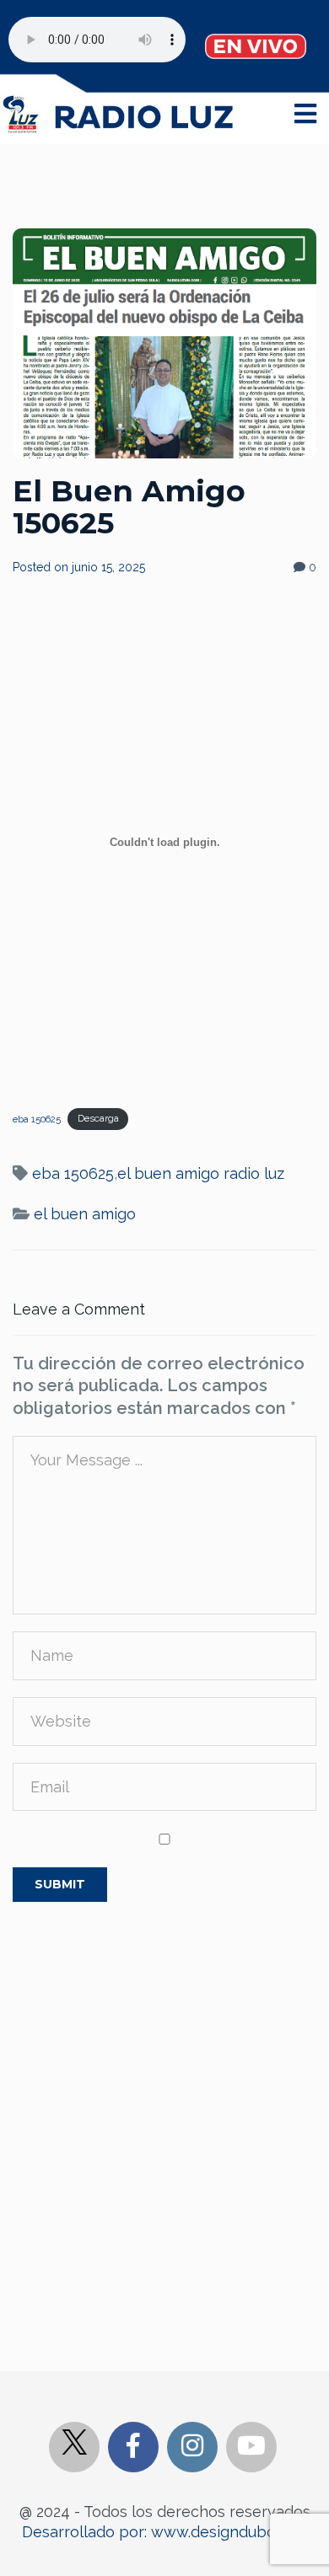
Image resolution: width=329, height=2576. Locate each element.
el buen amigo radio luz (201, 1173)
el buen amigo (85, 1214)
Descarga (98, 1118)
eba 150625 (37, 1118)
